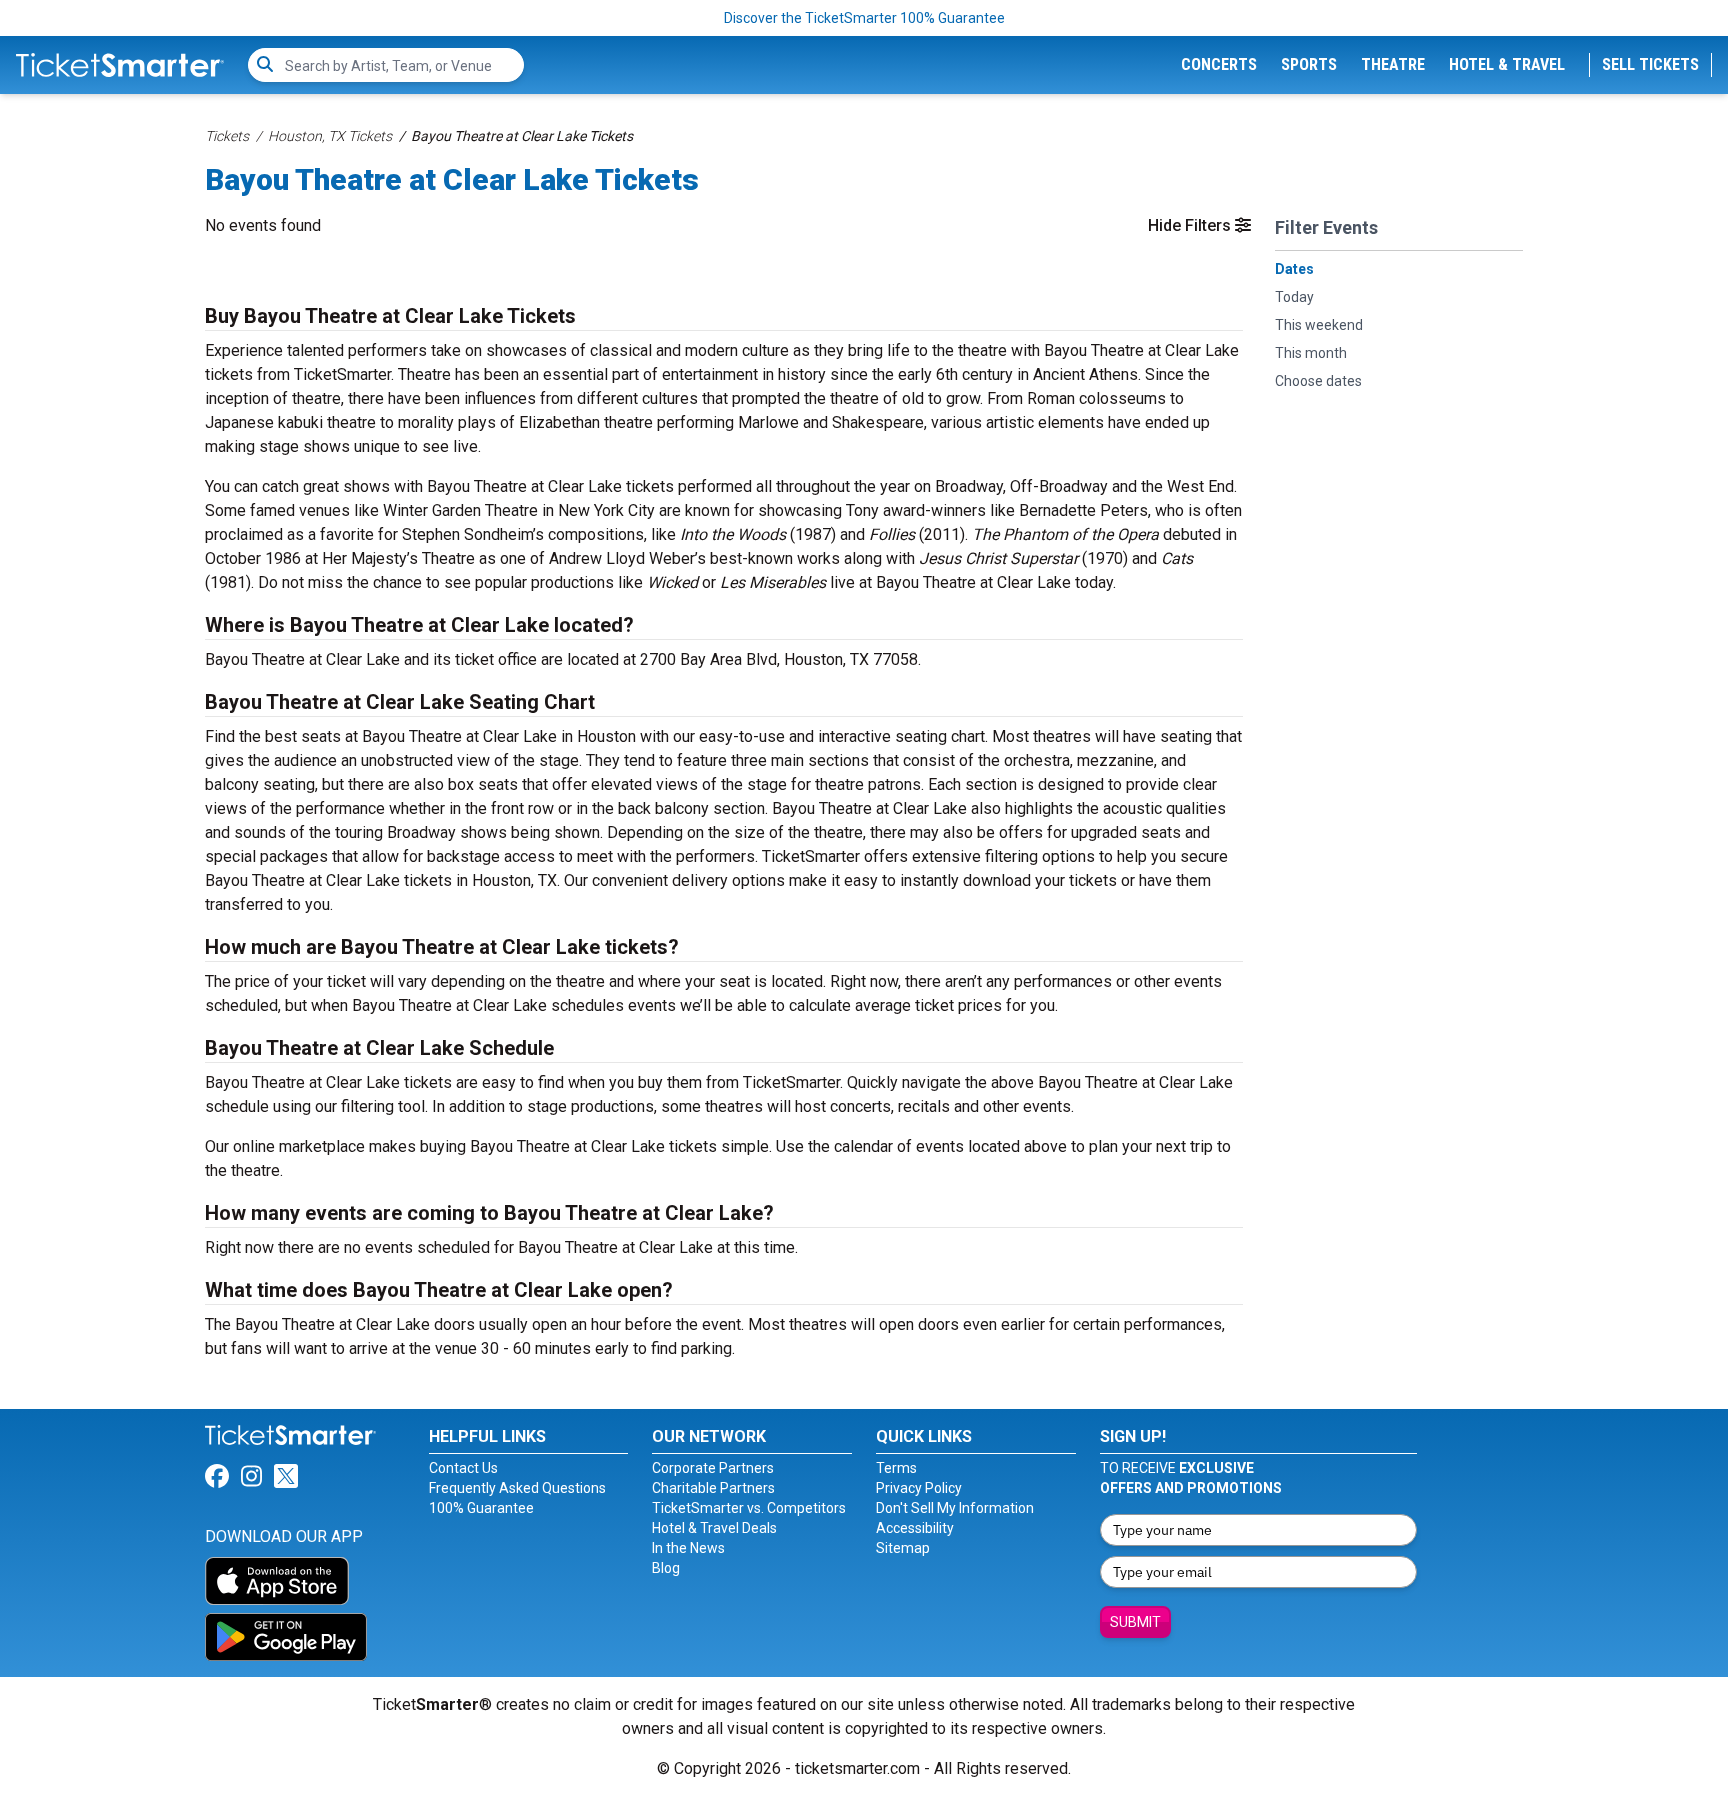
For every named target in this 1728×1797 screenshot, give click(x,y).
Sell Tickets (1650, 64)
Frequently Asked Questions (517, 1488)
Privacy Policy (919, 1488)
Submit (1135, 1622)
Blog (666, 1568)
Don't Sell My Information (955, 1508)
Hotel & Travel (1507, 64)
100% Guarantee (481, 1508)
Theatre (1393, 64)
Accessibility (915, 1528)
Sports (1309, 64)
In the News (688, 1548)
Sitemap (903, 1548)
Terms (896, 1468)
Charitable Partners (713, 1488)
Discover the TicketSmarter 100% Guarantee (864, 18)
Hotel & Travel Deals (714, 1528)
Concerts (1219, 64)
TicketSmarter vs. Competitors (749, 1508)
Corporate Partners (713, 1468)
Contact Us (463, 1468)
